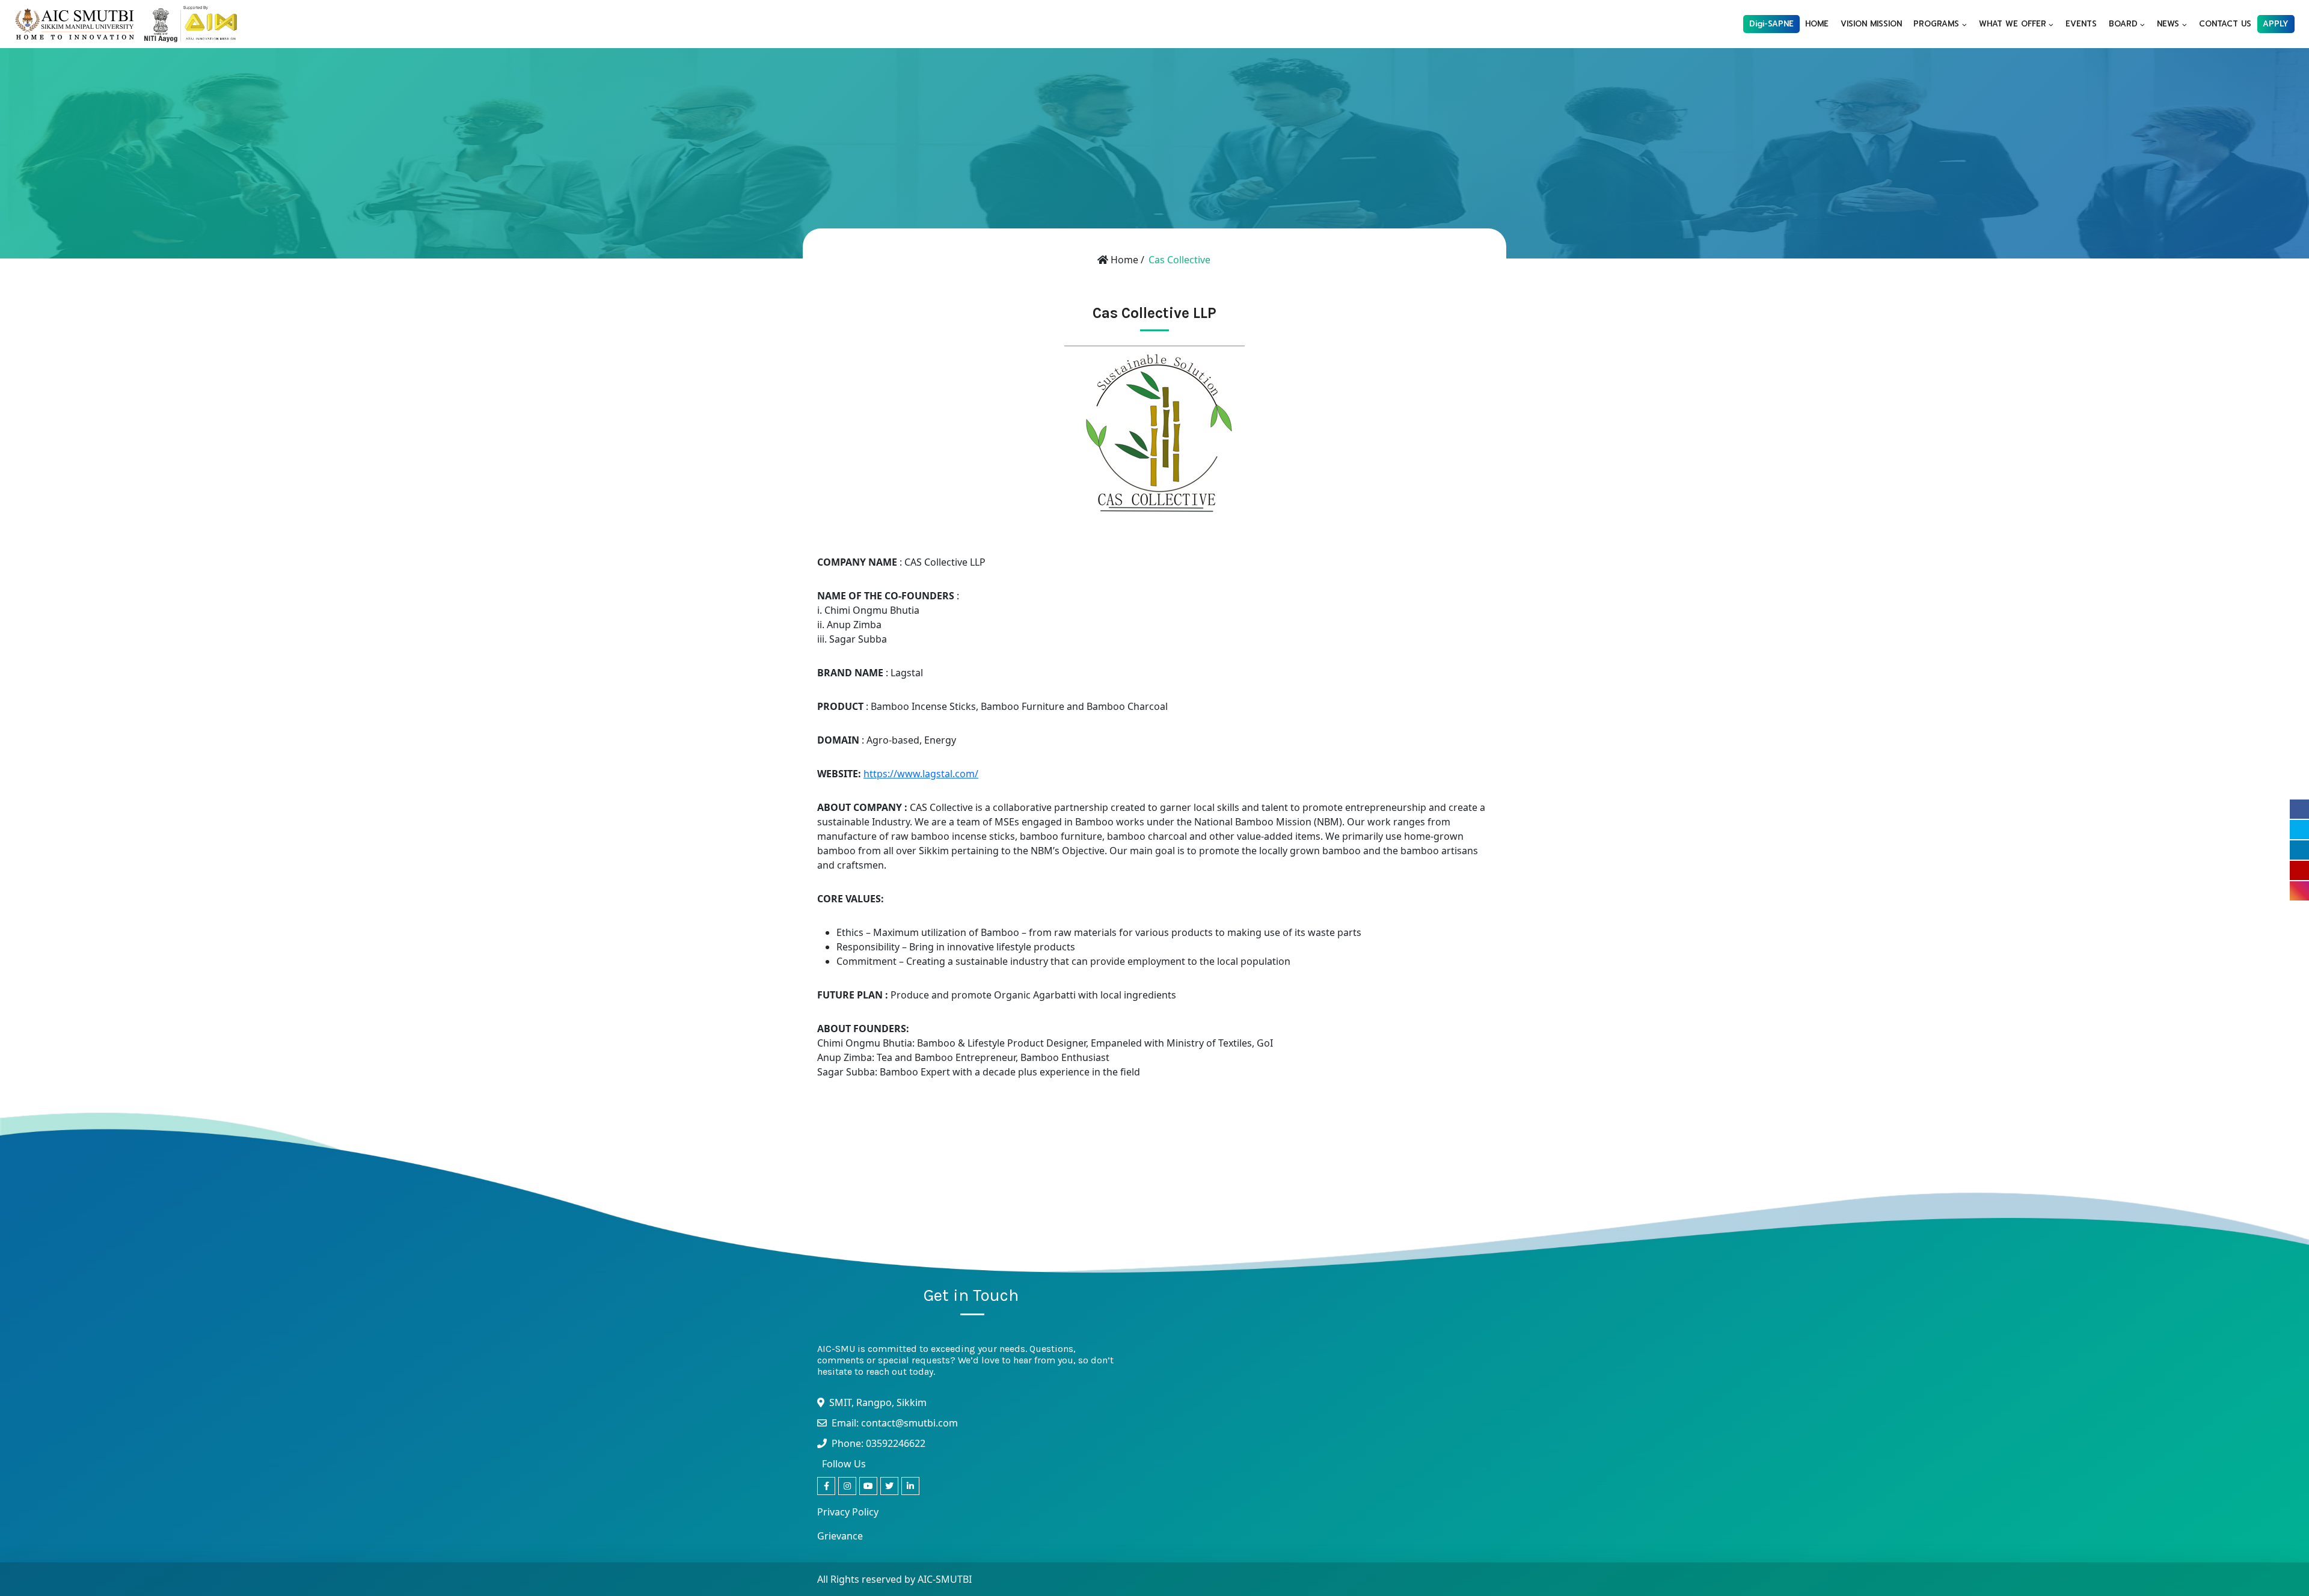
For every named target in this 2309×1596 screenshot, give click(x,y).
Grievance (840, 1536)
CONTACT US (2225, 24)
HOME (1817, 24)
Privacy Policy (848, 1512)
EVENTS (2081, 24)
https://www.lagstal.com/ (921, 774)
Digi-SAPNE (1771, 24)
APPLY (2276, 24)
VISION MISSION (1871, 24)
